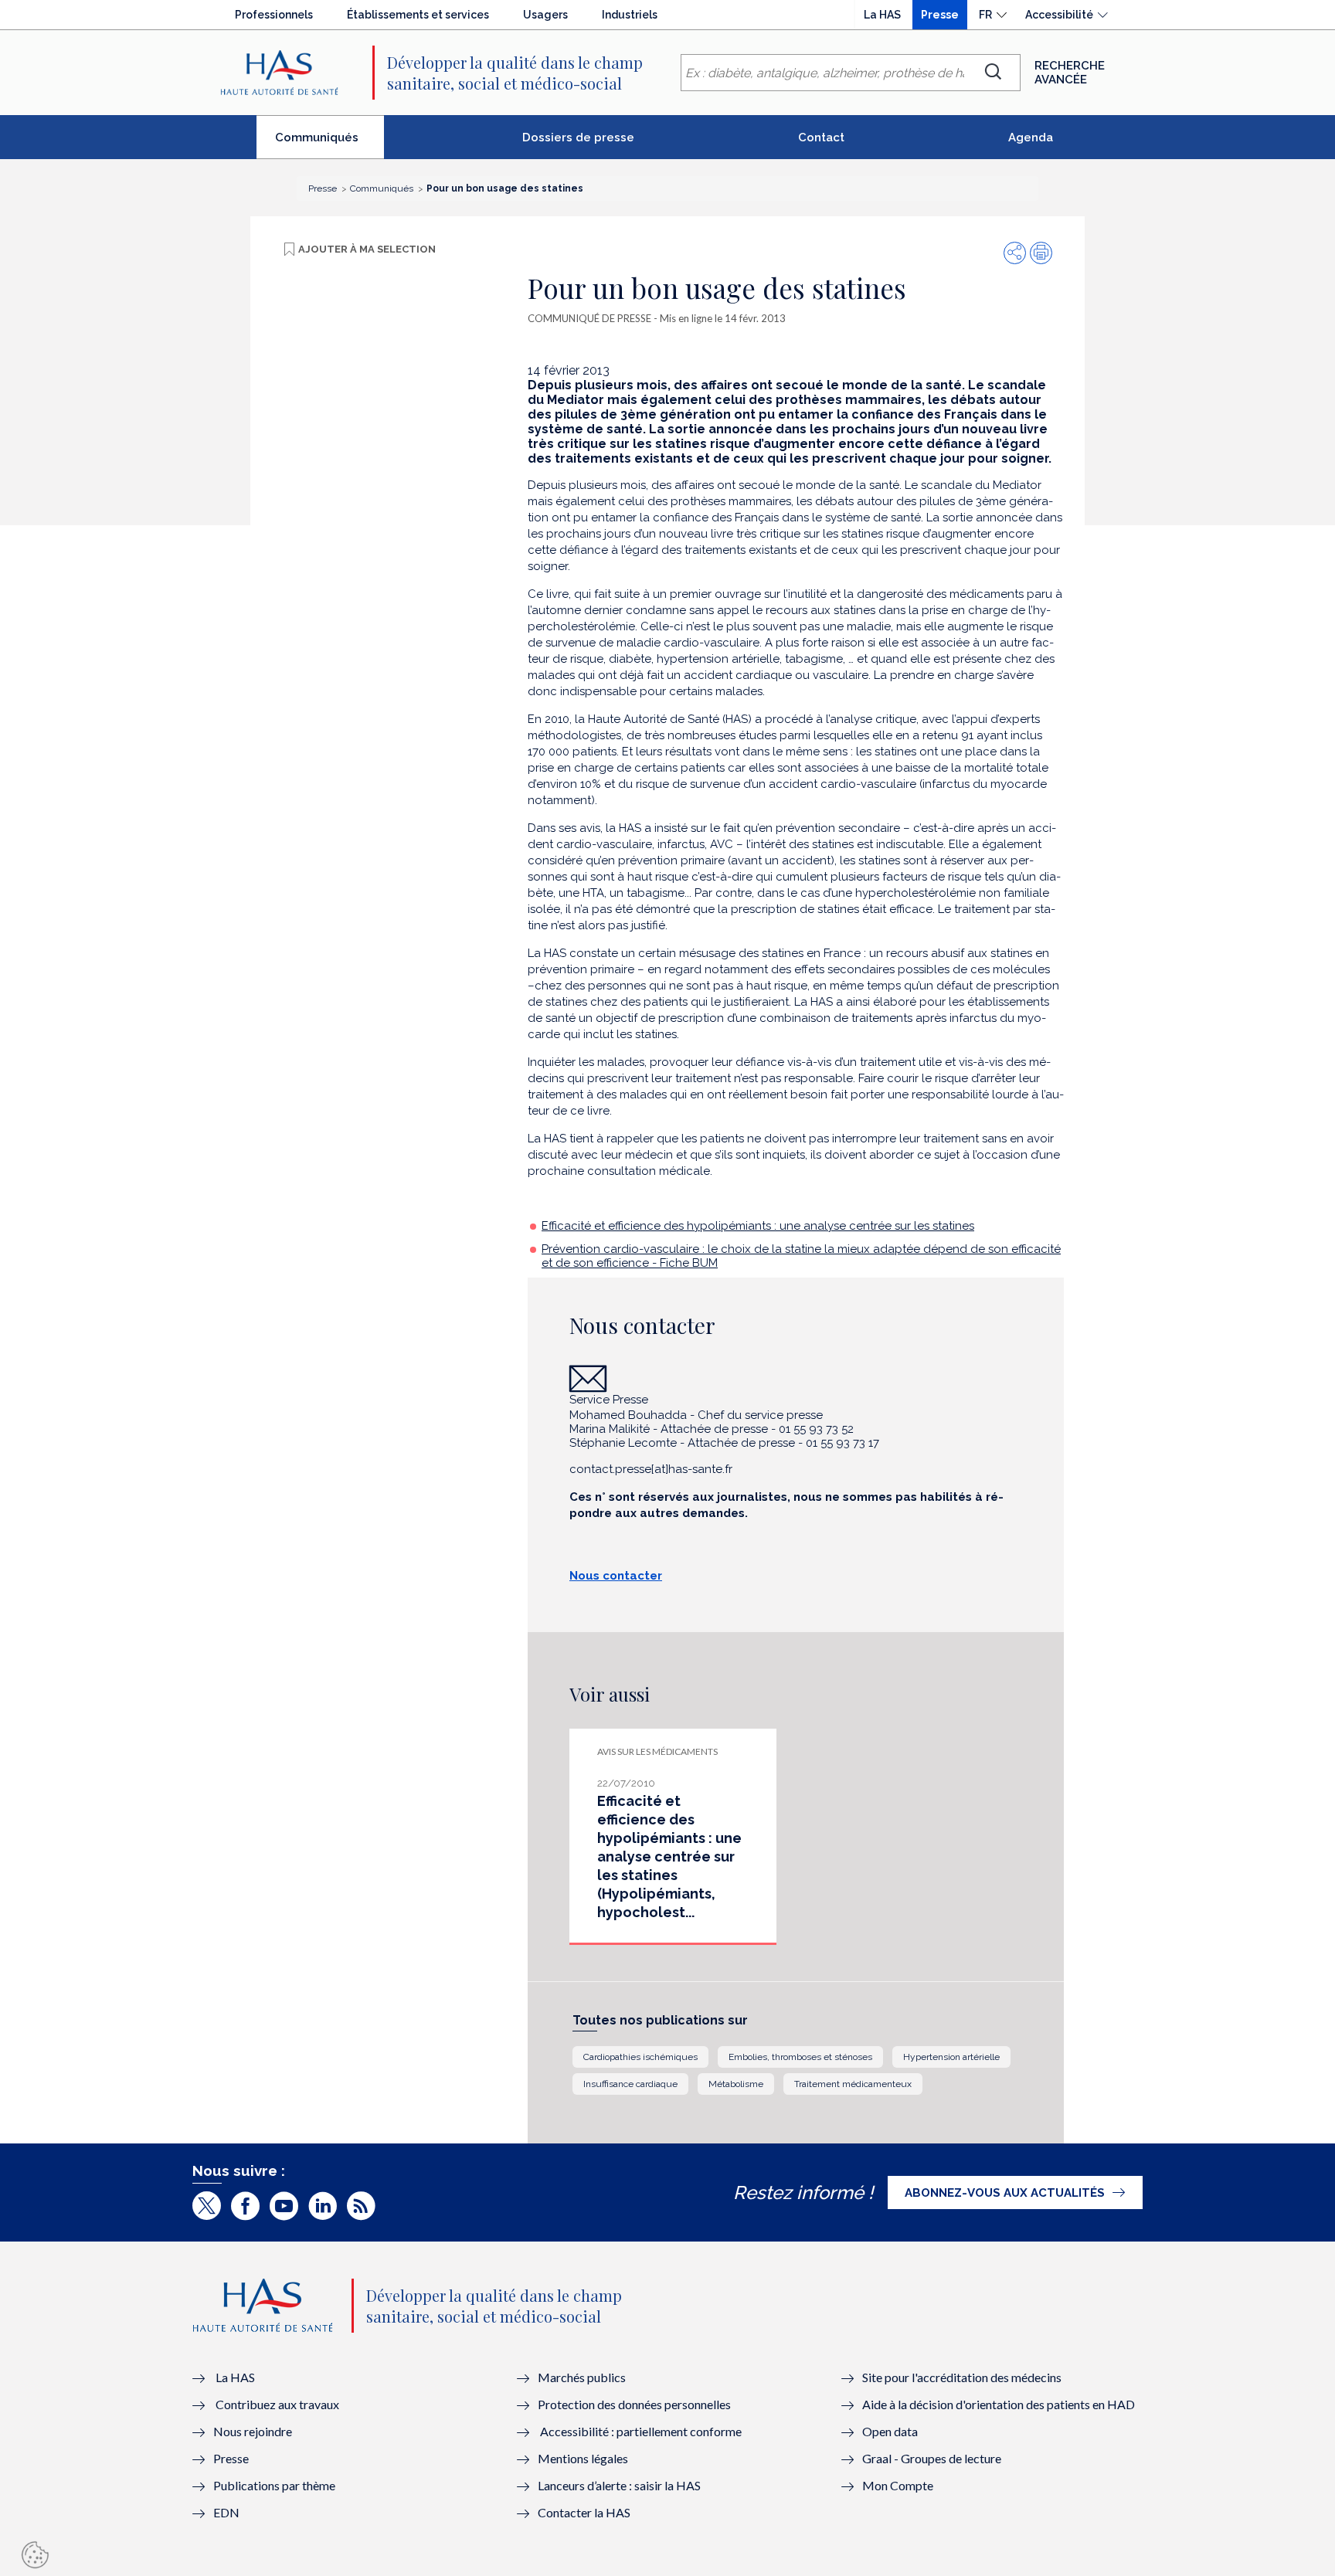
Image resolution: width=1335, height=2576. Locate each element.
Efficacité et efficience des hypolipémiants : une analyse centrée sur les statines (758, 1226)
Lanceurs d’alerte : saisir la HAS (619, 2485)
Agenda (1031, 137)
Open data (890, 2431)
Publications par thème (274, 2485)
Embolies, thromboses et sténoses (800, 2057)
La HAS (882, 15)
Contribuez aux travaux (277, 2404)
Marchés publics (583, 2377)
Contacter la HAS (584, 2512)
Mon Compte (898, 2485)
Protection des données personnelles (634, 2404)
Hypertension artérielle (951, 2057)
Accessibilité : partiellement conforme (641, 2431)
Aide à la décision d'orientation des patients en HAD (999, 2404)
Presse (940, 15)
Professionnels (274, 15)
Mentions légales (583, 2458)
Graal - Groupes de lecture (932, 2458)
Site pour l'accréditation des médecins (962, 2377)
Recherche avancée (1070, 73)
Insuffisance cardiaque (630, 2084)
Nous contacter (616, 1576)
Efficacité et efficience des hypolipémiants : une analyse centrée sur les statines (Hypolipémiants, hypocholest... (669, 1856)
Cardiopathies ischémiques (640, 2057)
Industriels (630, 15)
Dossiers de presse (578, 137)
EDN (226, 2512)
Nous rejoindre (253, 2431)
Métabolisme (736, 2084)
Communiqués (330, 144)
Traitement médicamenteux (853, 2084)
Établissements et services (418, 15)
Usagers (545, 15)
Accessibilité (1059, 15)
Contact (821, 137)
